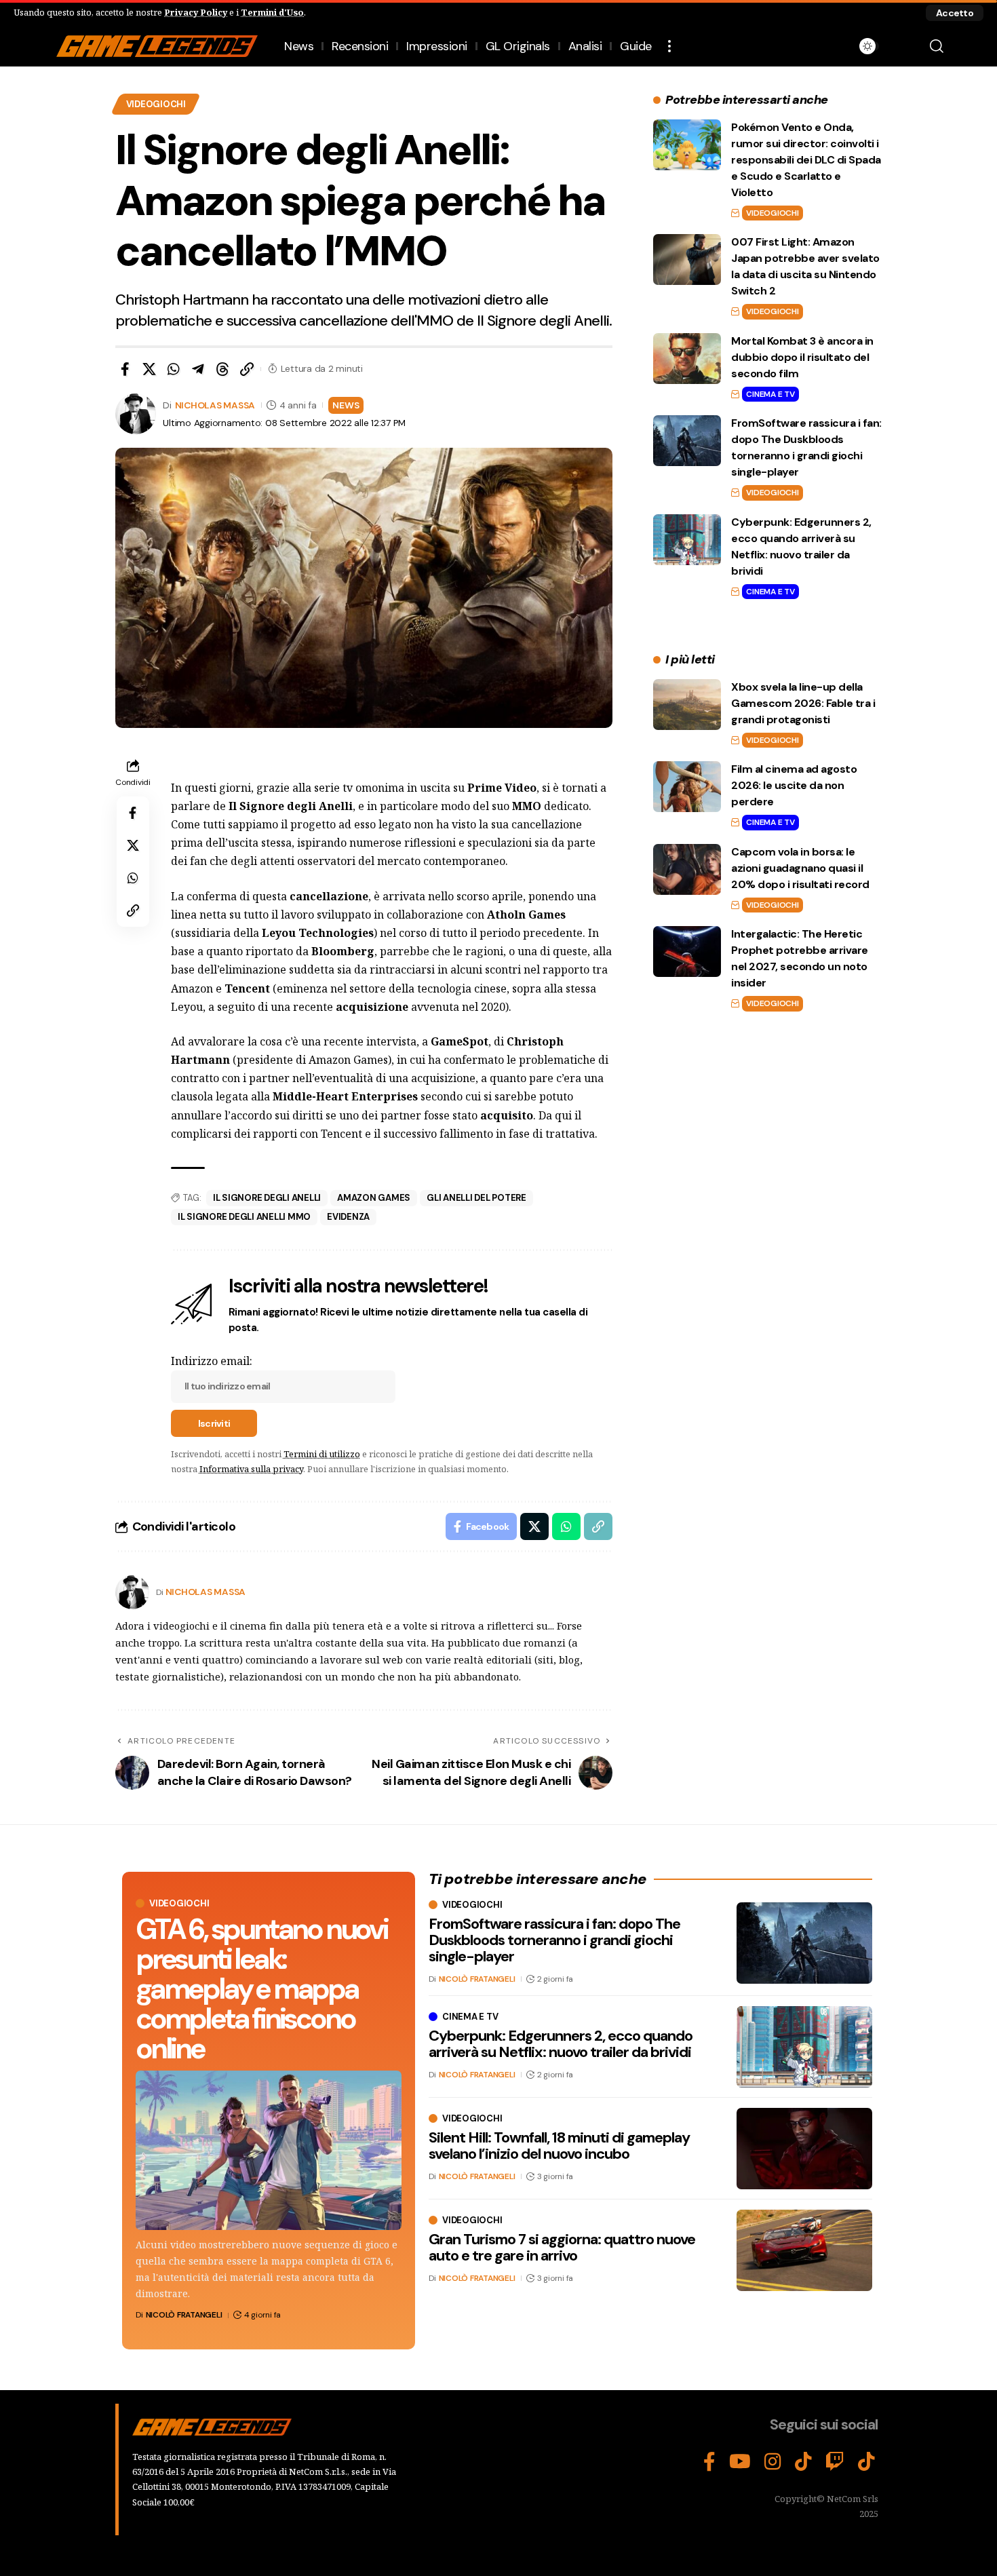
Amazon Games (374, 1198)
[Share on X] (149, 369)
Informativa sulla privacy (251, 1469)
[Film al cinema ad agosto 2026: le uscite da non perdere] (687, 787)
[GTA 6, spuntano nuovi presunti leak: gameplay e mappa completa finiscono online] (269, 2150)
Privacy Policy (196, 12)
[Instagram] (773, 2462)
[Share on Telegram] (198, 369)
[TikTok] (803, 2462)
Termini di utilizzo (322, 1454)
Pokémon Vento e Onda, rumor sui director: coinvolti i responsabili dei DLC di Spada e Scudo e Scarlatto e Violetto (806, 160)
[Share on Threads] (222, 369)
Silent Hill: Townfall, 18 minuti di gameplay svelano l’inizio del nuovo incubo (559, 2146)
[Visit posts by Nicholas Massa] (132, 1592)
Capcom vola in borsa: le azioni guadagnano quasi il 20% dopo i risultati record (800, 868)
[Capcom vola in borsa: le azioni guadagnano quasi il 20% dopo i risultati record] (687, 869)
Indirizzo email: (212, 1361)
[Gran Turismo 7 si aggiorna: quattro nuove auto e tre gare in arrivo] (804, 2250)
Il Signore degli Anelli (267, 1198)
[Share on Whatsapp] (174, 369)
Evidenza (348, 1217)
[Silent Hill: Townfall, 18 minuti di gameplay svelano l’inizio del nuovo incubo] (804, 2149)
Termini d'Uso (272, 12)
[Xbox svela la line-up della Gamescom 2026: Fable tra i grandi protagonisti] (687, 705)
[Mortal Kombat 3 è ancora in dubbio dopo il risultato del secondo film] (687, 359)
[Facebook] (709, 2462)
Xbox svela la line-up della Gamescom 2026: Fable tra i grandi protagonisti (803, 703)
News (346, 405)
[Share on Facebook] (125, 369)
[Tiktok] (866, 2462)
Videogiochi (156, 104)
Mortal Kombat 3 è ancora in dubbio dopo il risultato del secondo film (802, 357)
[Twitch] (835, 2462)
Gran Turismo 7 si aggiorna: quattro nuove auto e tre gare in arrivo (562, 2247)
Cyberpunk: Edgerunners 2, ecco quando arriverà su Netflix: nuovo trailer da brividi (561, 2044)
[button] (955, 13)
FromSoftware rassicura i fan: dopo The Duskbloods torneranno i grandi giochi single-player (554, 1940)
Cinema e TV (770, 394)
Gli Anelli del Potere (476, 1198)
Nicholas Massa (215, 405)
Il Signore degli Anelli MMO (244, 1217)
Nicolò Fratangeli (184, 2315)
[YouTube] (740, 2462)
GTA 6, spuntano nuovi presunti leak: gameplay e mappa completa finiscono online (261, 1989)
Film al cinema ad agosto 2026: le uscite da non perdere (794, 785)
